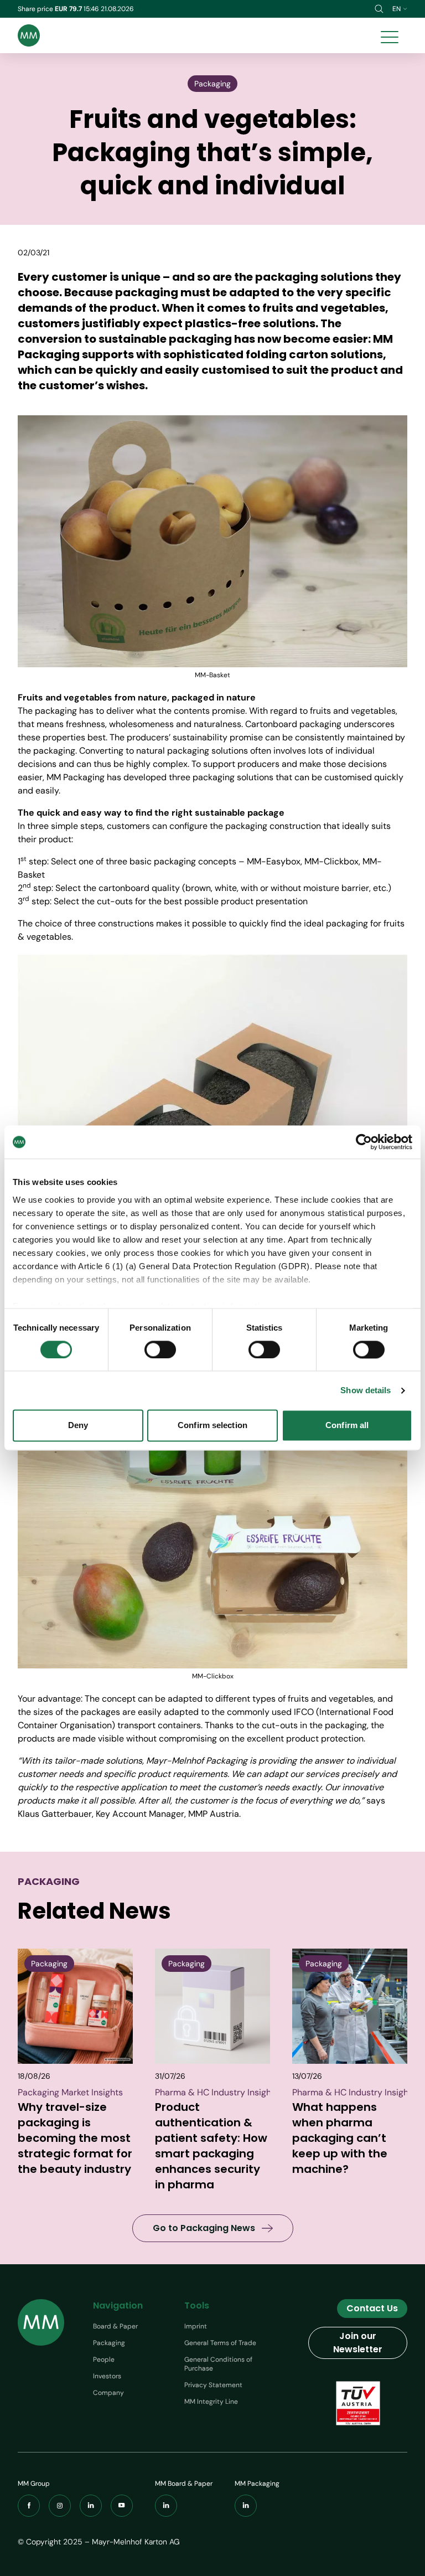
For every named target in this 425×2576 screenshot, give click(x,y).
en (397, 9)
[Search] (379, 9)
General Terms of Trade (220, 2343)
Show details (366, 1390)
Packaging (109, 2343)
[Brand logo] (29, 35)
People (104, 2359)
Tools (197, 2305)
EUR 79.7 (69, 9)
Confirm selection (212, 1426)
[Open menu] (390, 35)
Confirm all (347, 1426)
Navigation (118, 2305)
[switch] (160, 1349)
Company (108, 2393)
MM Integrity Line (211, 2402)
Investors (107, 2376)
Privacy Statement (213, 2385)
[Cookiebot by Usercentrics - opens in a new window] (364, 1142)
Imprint (196, 2326)
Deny (78, 1426)
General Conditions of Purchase (218, 2364)
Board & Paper (115, 2326)
